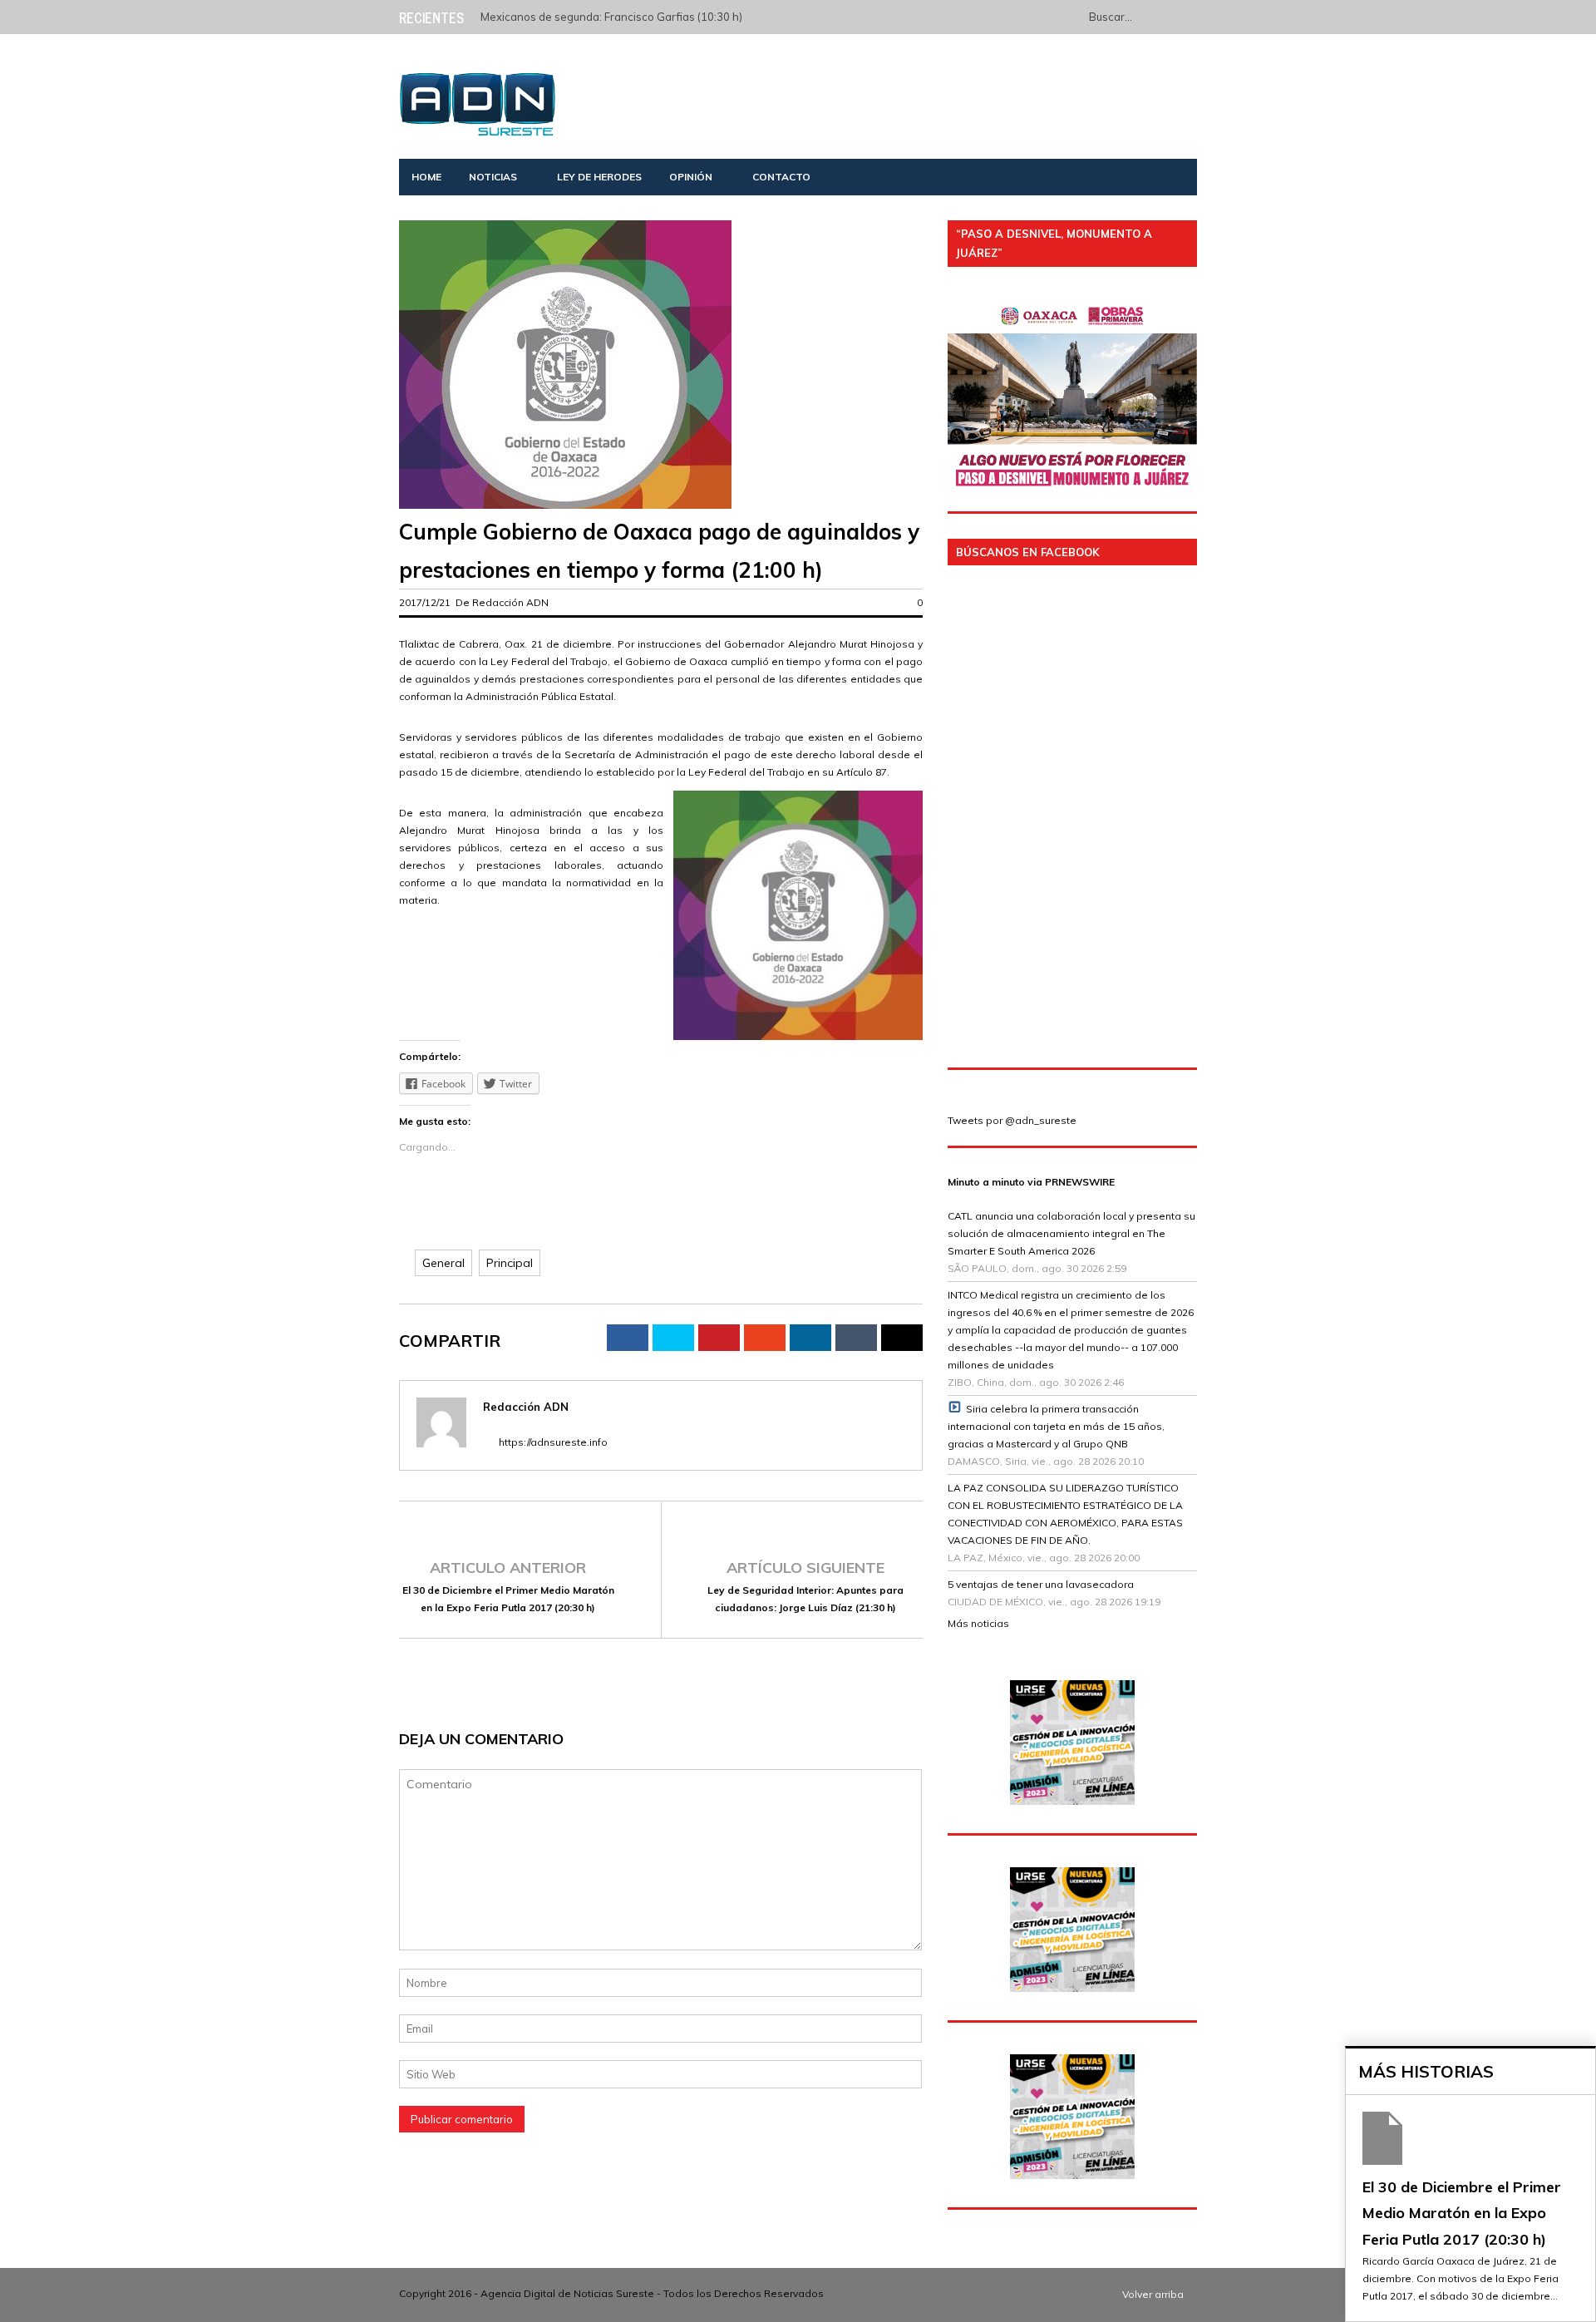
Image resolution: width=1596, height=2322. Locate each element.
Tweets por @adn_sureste (1012, 1120)
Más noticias (978, 1623)
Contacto (781, 177)
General (443, 1263)
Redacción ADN (510, 602)
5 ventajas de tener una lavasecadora (1041, 1584)
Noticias (493, 177)
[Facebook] (1069, 16)
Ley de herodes (599, 177)
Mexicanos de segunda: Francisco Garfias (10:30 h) (611, 17)
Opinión (691, 177)
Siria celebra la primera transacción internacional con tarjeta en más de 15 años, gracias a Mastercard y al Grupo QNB (1056, 1426)
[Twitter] (1046, 16)
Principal (510, 1263)
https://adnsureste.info (553, 1442)
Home (426, 177)
